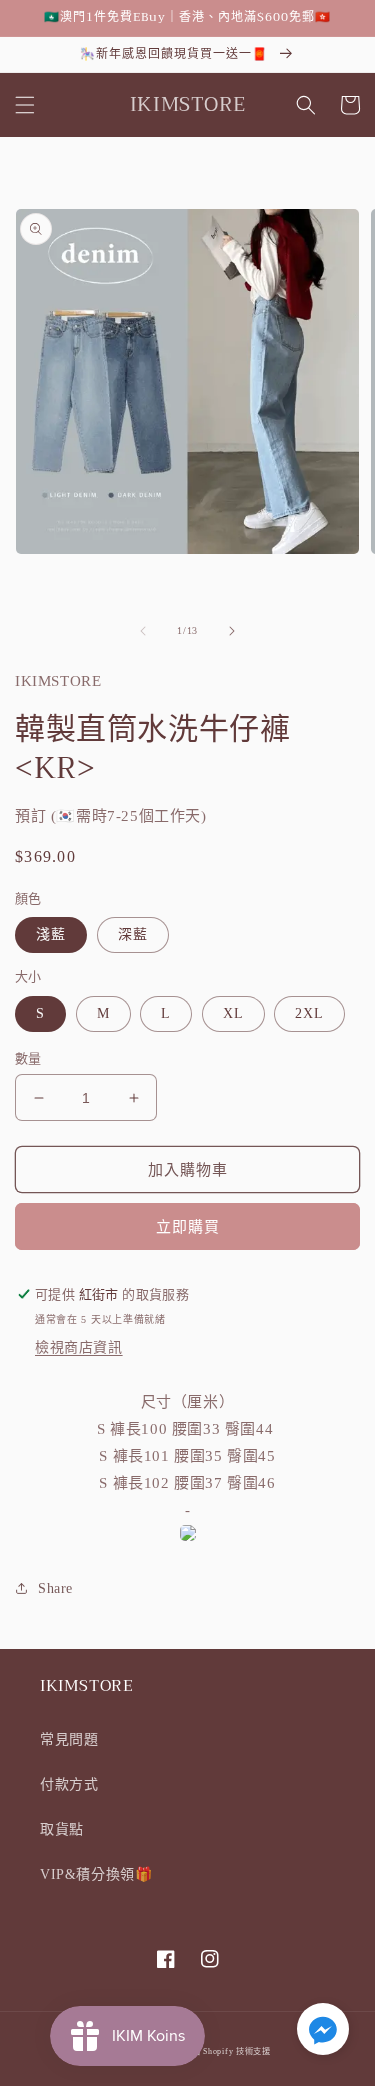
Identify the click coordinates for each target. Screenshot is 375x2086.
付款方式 (69, 1784)
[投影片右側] (232, 631)
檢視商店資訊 (79, 1347)
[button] (25, 105)
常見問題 (69, 1739)
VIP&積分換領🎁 (96, 1874)
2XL (309, 1013)
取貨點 (62, 1829)
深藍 (133, 934)
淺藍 (51, 934)
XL (233, 1013)
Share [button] (55, 1588)
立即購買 (188, 1227)
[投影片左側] (143, 631)
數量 (28, 1058)
